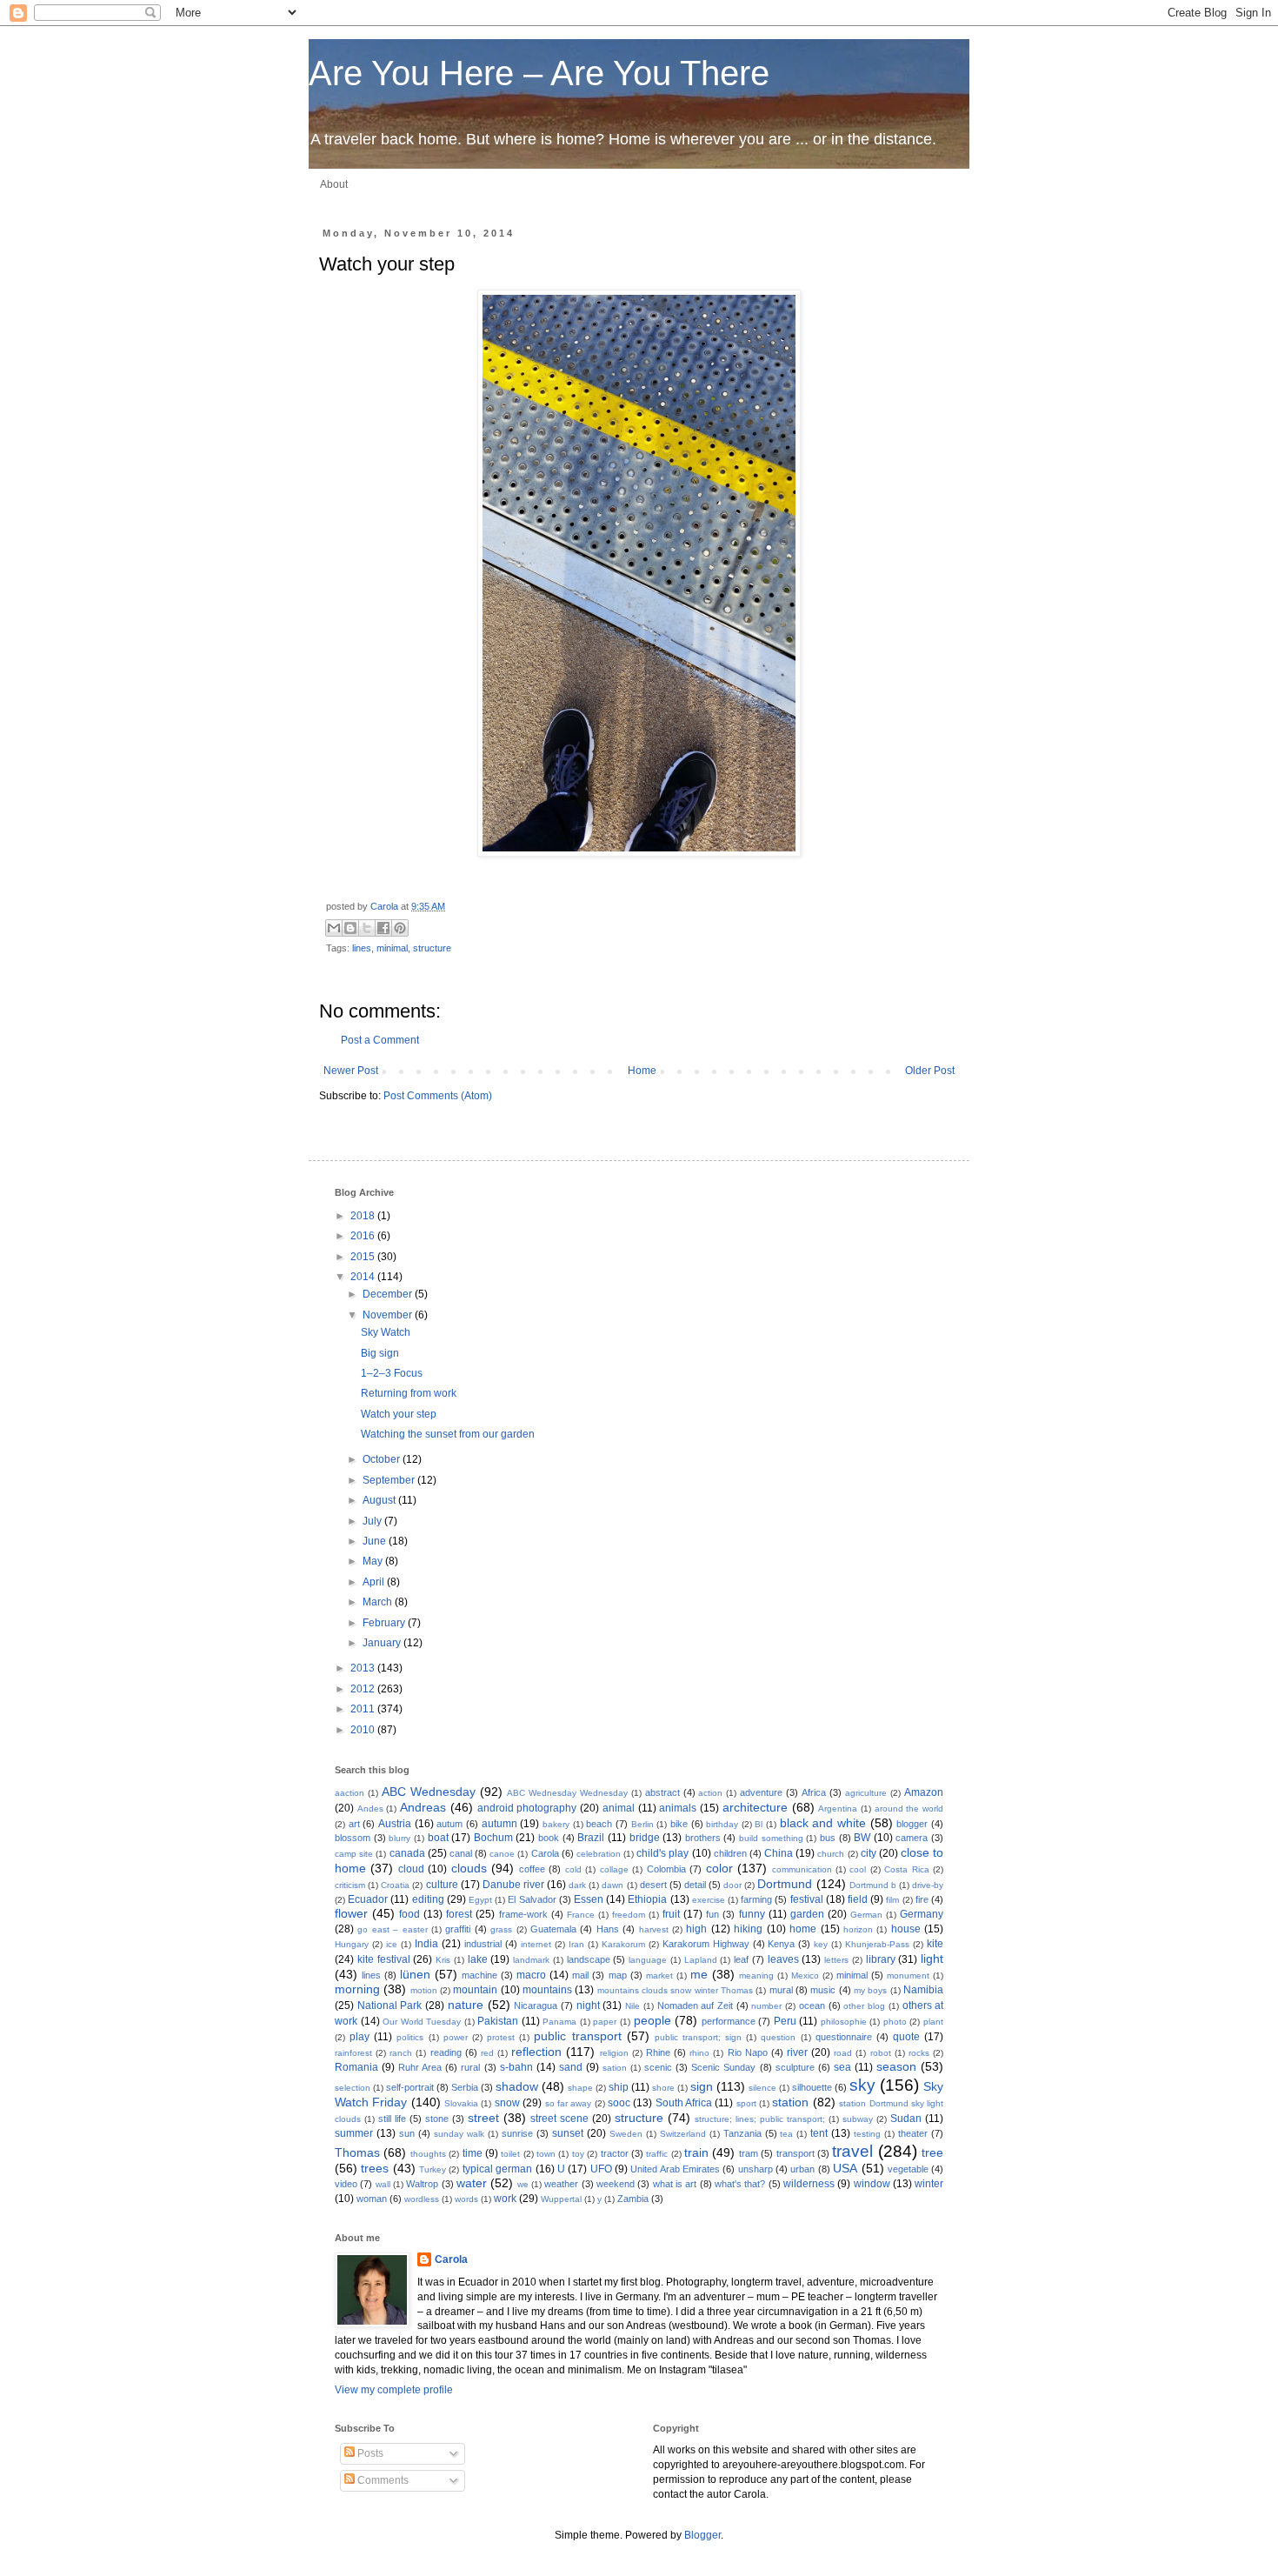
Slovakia (461, 2103)
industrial (483, 1944)
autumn (499, 1824)
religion (614, 2053)
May (374, 1561)
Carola (386, 906)
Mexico (805, 1975)
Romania (356, 2067)
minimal (392, 948)
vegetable (908, 2169)
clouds (469, 1868)
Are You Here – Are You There (539, 73)
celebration (599, 1854)
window (872, 2184)
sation (615, 2068)
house (906, 1929)
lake (478, 1959)
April (375, 1582)
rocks (919, 2053)
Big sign (380, 1353)
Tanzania (742, 2133)
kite (935, 1944)
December (389, 1294)
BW (862, 1838)
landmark (531, 1960)
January (383, 1643)
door (732, 1885)
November (389, 1315)
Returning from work (409, 1393)
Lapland (701, 1960)
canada (407, 1853)
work (505, 2199)
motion (424, 1990)
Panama (559, 2022)
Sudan (906, 2119)
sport (746, 2103)
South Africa (684, 2103)
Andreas (423, 1807)
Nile (632, 2006)
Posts (369, 2453)
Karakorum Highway (706, 1944)
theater (913, 2133)
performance (729, 2021)
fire (922, 1899)
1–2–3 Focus (392, 1373)
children (730, 1853)
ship (619, 2087)
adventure (761, 1792)
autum (449, 1824)
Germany (922, 1914)
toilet (510, 2154)
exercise (709, 1900)
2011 (364, 1709)
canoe (502, 1854)
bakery (556, 1824)
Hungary (352, 1944)
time (473, 2153)
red (487, 2053)
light (932, 1959)
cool (858, 1869)
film (892, 1900)
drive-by (928, 1885)
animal (619, 1808)
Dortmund (785, 1884)
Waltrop (422, 2184)
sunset (568, 2133)
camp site (354, 1854)
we (523, 2184)
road (843, 2053)
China (779, 1853)
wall (383, 2184)
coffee (532, 1869)
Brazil (591, 1838)
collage (614, 1869)
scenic (658, 2067)
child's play (662, 1853)
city (869, 1853)
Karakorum (623, 1944)
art (354, 1824)
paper (605, 2022)
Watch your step (399, 1414)
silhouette (812, 2087)
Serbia (465, 2087)
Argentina (838, 1809)
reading (446, 2052)
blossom (353, 1838)
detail (695, 1885)
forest (459, 1914)
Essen (589, 1899)
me (699, 1974)
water (472, 2183)
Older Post (930, 1071)
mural (781, 1990)
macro (531, 1975)
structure (432, 948)
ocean (812, 2005)
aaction (349, 1793)
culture (442, 1885)
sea (842, 2067)
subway (858, 2119)
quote (906, 2037)
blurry (399, 1838)
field (858, 1899)
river (797, 2052)
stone (437, 2119)
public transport (577, 2036)
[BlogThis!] (350, 928)
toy (578, 2154)
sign (702, 2086)
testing (867, 2134)
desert (653, 1885)
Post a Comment (380, 1040)
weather (561, 2184)
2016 (364, 1236)
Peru (785, 2021)
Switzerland (683, 2134)
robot (881, 2053)
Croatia (395, 1885)
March (379, 1602)
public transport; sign (698, 2037)
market (659, 1975)
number (766, 2006)
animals (678, 1808)
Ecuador (368, 1899)
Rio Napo (748, 2052)
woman (372, 2199)
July (373, 1521)
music (823, 1990)
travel (852, 2151)
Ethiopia (647, 1899)
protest (501, 2037)
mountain (475, 1990)
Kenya (781, 1944)
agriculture (866, 1793)
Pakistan (498, 2021)
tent (819, 2133)
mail (580, 1975)
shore (663, 2088)
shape (580, 2088)
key (821, 1944)
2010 (364, 1730)
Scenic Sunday (723, 2067)
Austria (395, 1824)
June (376, 1541)
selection (353, 2088)
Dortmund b (873, 1885)
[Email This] (334, 928)
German (866, 1915)
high (696, 1929)
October (383, 1459)
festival (807, 1899)
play (359, 2037)
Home (642, 1071)
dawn (612, 1885)
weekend (616, 2184)
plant (933, 2022)
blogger (912, 1824)
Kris (443, 1960)
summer (354, 2133)
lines (362, 948)
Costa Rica (906, 1869)
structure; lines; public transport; (760, 2119)
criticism (350, 1885)
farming (756, 1899)
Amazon (924, 1792)
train (696, 2152)
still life (392, 2119)
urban (802, 2169)
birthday (722, 1824)
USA (845, 2168)
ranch (401, 2053)
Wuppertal (561, 2199)
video (346, 2184)
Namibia (923, 1990)
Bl (759, 1824)
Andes (370, 1809)
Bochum (493, 1838)
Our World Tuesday (422, 2022)
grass (501, 1929)
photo (895, 2022)
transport (795, 2153)
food (409, 1914)
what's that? (740, 2184)
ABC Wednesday (429, 1792)
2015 (364, 1257)
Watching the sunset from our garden (448, 1434)
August (380, 1500)
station (790, 2102)
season (896, 2066)
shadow (517, 2086)
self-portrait (410, 2087)
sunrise (517, 2133)
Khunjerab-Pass (877, 1944)
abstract (662, 1792)
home (803, 1929)
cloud (411, 1869)
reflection (536, 2052)
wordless (422, 2199)
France (581, 1915)
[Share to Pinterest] (400, 928)
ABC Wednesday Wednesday (567, 1793)
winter (929, 2184)
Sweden (626, 2134)
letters (836, 1960)
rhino (699, 2053)
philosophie (844, 2022)
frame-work (523, 1914)
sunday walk (459, 2134)
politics (410, 2037)
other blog (864, 2006)
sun (407, 2133)
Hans (608, 1929)
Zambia (633, 2199)
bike (679, 1824)
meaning (756, 1975)
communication (802, 1869)
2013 (364, 1668)
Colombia (666, 1869)
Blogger (702, 2535)
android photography (527, 1808)
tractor (615, 2153)
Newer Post (351, 1071)
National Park (390, 2005)
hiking (748, 1929)
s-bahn (516, 2067)
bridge (645, 1838)
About (334, 184)
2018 (364, 1216)
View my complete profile (394, 2390)
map (618, 1975)
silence (762, 2088)
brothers (703, 1838)
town (546, 2154)
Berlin (642, 1824)
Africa (814, 1792)
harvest (654, 1929)
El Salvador (532, 1899)
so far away (569, 2103)
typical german (497, 2169)
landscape (589, 1959)
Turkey (433, 2169)
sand (571, 2067)
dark (577, 1885)
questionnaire (844, 2037)
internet (536, 1944)
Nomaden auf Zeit (695, 2005)
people (652, 2020)
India (426, 1944)
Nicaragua (536, 2005)
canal (461, 1853)
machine (479, 1975)
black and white (823, 1823)
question (778, 2037)
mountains (547, 1990)
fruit (671, 1914)
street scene (559, 2119)
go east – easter (392, 1929)
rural (470, 2067)
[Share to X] (367, 928)
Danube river (513, 1885)
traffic (657, 2154)
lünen (415, 1974)
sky (862, 2085)
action (710, 1793)
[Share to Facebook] (383, 928)
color (719, 1868)
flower (351, 1913)
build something (771, 1838)
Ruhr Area (420, 2067)
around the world (909, 1809)
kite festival (384, 1959)
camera (912, 1838)
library (881, 1959)
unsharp (755, 2169)
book (549, 1838)
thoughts (428, 2154)
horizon (858, 1929)
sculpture (795, 2067)
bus (828, 1838)
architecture (755, 1807)
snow (507, 2103)
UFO (601, 2169)
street (483, 2118)
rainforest (353, 2053)
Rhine (658, 2052)
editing (428, 1899)
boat (438, 1838)
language (648, 1960)
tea (786, 2134)
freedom (629, 1915)
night (588, 2005)
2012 (364, 1689)
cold (573, 1869)
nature (466, 2005)
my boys (870, 1990)
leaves (783, 1959)
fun (712, 1914)
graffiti (458, 1929)
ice (392, 1944)
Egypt (480, 1900)
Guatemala (553, 1929)
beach (599, 1824)
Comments (382, 2480)
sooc (619, 2103)
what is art (675, 2184)
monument (908, 1975)
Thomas (357, 2152)
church (831, 1854)
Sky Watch (386, 1332)
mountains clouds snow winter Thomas (675, 1990)
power (456, 2037)
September (390, 1480)
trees (375, 2168)
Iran (576, 1944)
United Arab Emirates (675, 2169)
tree (932, 2152)
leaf (741, 1959)
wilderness (809, 2184)
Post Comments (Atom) (438, 1096)
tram (749, 2153)
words (466, 2199)
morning (357, 1989)
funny (752, 1914)
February (385, 1623)
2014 (364, 1277)
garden (807, 1914)
